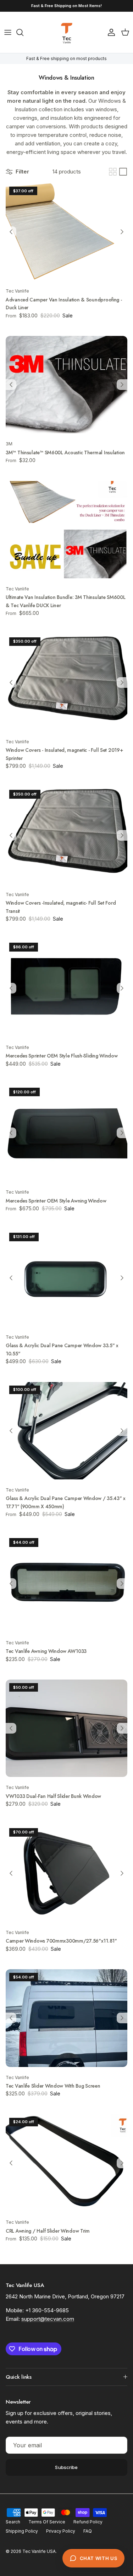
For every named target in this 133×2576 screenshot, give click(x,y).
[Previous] (11, 232)
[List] (123, 172)
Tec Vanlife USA (39, 2551)
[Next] (122, 232)
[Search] (23, 32)
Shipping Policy (22, 2531)
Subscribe (66, 2467)
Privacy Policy (61, 2531)
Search (13, 2522)
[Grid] (113, 172)
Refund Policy (88, 2522)
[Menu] (8, 32)
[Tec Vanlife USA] (67, 32)
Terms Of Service (47, 2522)
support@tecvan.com (48, 2319)
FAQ (88, 2531)
